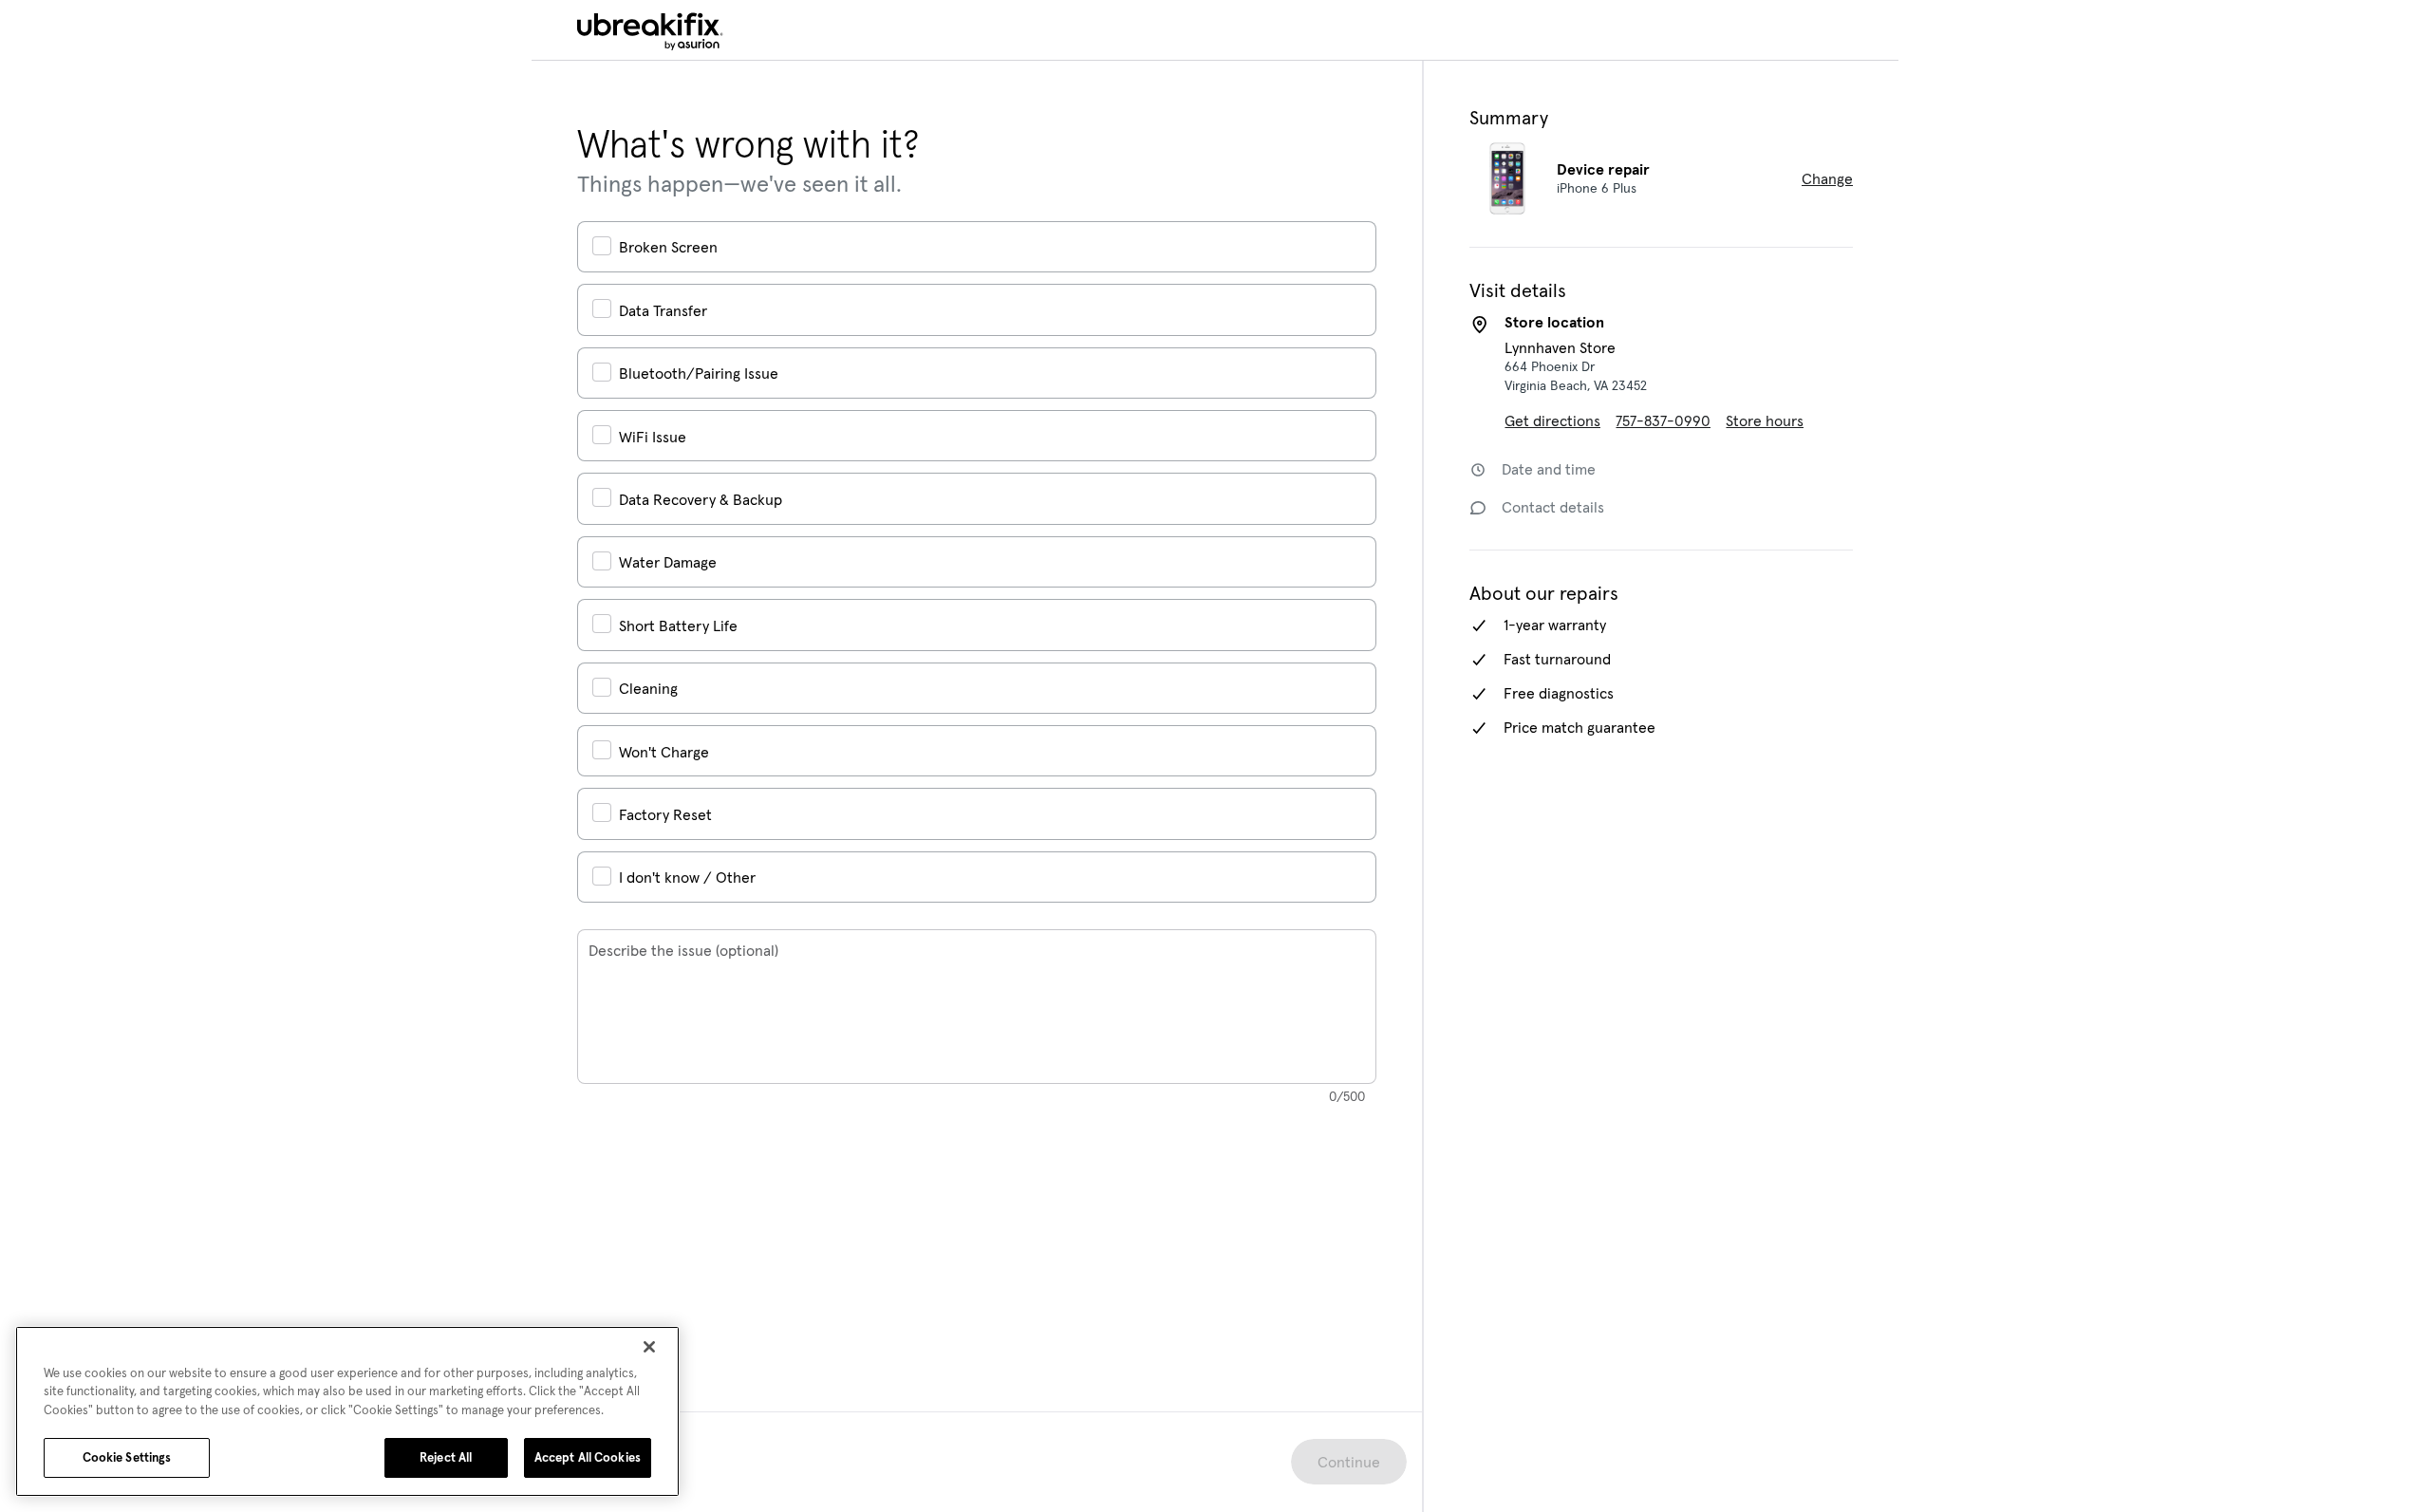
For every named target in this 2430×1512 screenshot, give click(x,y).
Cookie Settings (127, 1457)
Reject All (446, 1457)
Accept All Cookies (588, 1457)
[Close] (649, 1347)
